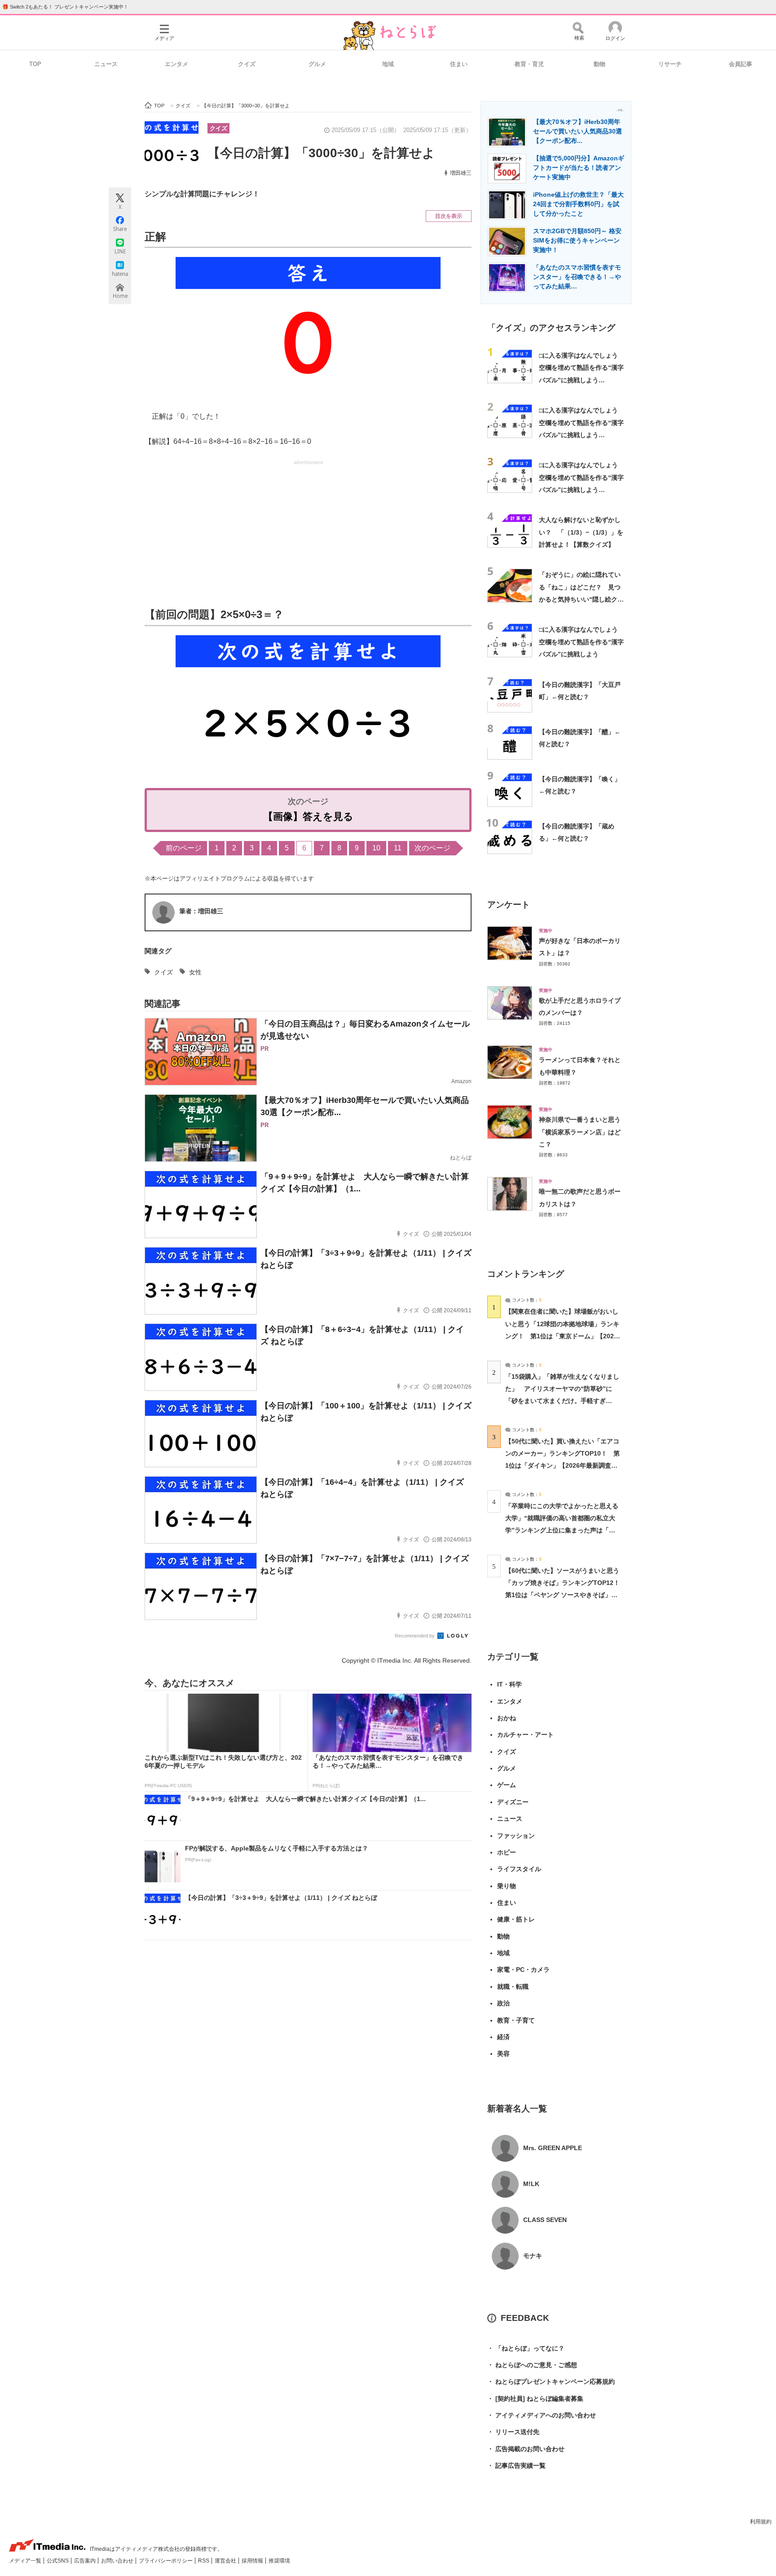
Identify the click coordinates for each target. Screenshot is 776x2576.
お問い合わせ (118, 2561)
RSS (204, 2561)
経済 (503, 2037)
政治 (503, 2003)
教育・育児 (529, 64)
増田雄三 (461, 173)
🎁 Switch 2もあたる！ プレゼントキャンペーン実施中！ (65, 7)
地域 (388, 64)
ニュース (106, 64)
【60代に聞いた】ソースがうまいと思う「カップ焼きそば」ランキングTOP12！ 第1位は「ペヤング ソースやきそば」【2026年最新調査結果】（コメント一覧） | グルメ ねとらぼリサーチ (566, 1595)
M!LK (531, 2184)
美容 (503, 2054)
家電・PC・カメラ (523, 1970)
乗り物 (507, 1886)
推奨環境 (279, 2561)
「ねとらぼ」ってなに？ (526, 2348)
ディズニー (513, 1802)
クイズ (247, 64)
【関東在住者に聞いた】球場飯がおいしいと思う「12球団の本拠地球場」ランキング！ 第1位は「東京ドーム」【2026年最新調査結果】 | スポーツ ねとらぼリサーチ (562, 1336)
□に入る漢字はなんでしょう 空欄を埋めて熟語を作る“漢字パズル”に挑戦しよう (582, 642)
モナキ (533, 2256)
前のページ (184, 848)
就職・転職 (513, 1987)
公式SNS (58, 2561)
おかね (507, 1718)
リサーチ (670, 64)
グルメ (317, 64)
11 (398, 848)
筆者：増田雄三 (201, 911)
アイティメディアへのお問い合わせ (542, 2415)
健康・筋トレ (516, 1919)
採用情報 (253, 2561)
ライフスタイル (519, 1869)
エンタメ (176, 64)
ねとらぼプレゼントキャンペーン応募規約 (551, 2381)
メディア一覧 (26, 2561)
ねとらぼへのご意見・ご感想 (532, 2365)
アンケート (509, 905)
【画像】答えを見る (308, 817)
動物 (600, 64)
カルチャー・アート (525, 1735)
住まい (459, 64)
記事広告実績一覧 (516, 2465)
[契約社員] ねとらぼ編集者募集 (535, 2399)
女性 (195, 972)
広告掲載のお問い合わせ (526, 2449)
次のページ (432, 848)
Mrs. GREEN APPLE (553, 2148)
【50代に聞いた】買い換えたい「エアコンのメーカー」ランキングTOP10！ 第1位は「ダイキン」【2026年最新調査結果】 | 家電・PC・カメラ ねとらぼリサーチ (562, 1466)
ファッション (516, 1836)
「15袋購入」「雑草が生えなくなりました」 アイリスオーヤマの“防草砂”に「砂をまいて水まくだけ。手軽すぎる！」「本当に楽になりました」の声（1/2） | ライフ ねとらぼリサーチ (562, 1401)
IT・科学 (509, 1684)
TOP (35, 64)
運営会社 (226, 2561)
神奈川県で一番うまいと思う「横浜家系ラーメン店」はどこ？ (580, 1132)
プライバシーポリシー (166, 2561)
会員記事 (741, 64)
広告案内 (86, 2561)
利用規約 (761, 2522)
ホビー (507, 1852)
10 (376, 848)
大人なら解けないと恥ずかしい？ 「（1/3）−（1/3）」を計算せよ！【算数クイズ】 (581, 532)
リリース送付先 (513, 2432)
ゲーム (507, 1785)
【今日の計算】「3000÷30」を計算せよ (321, 153)
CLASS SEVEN (545, 2220)
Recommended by (415, 1636)
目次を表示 (449, 216)
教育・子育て (516, 2020)
